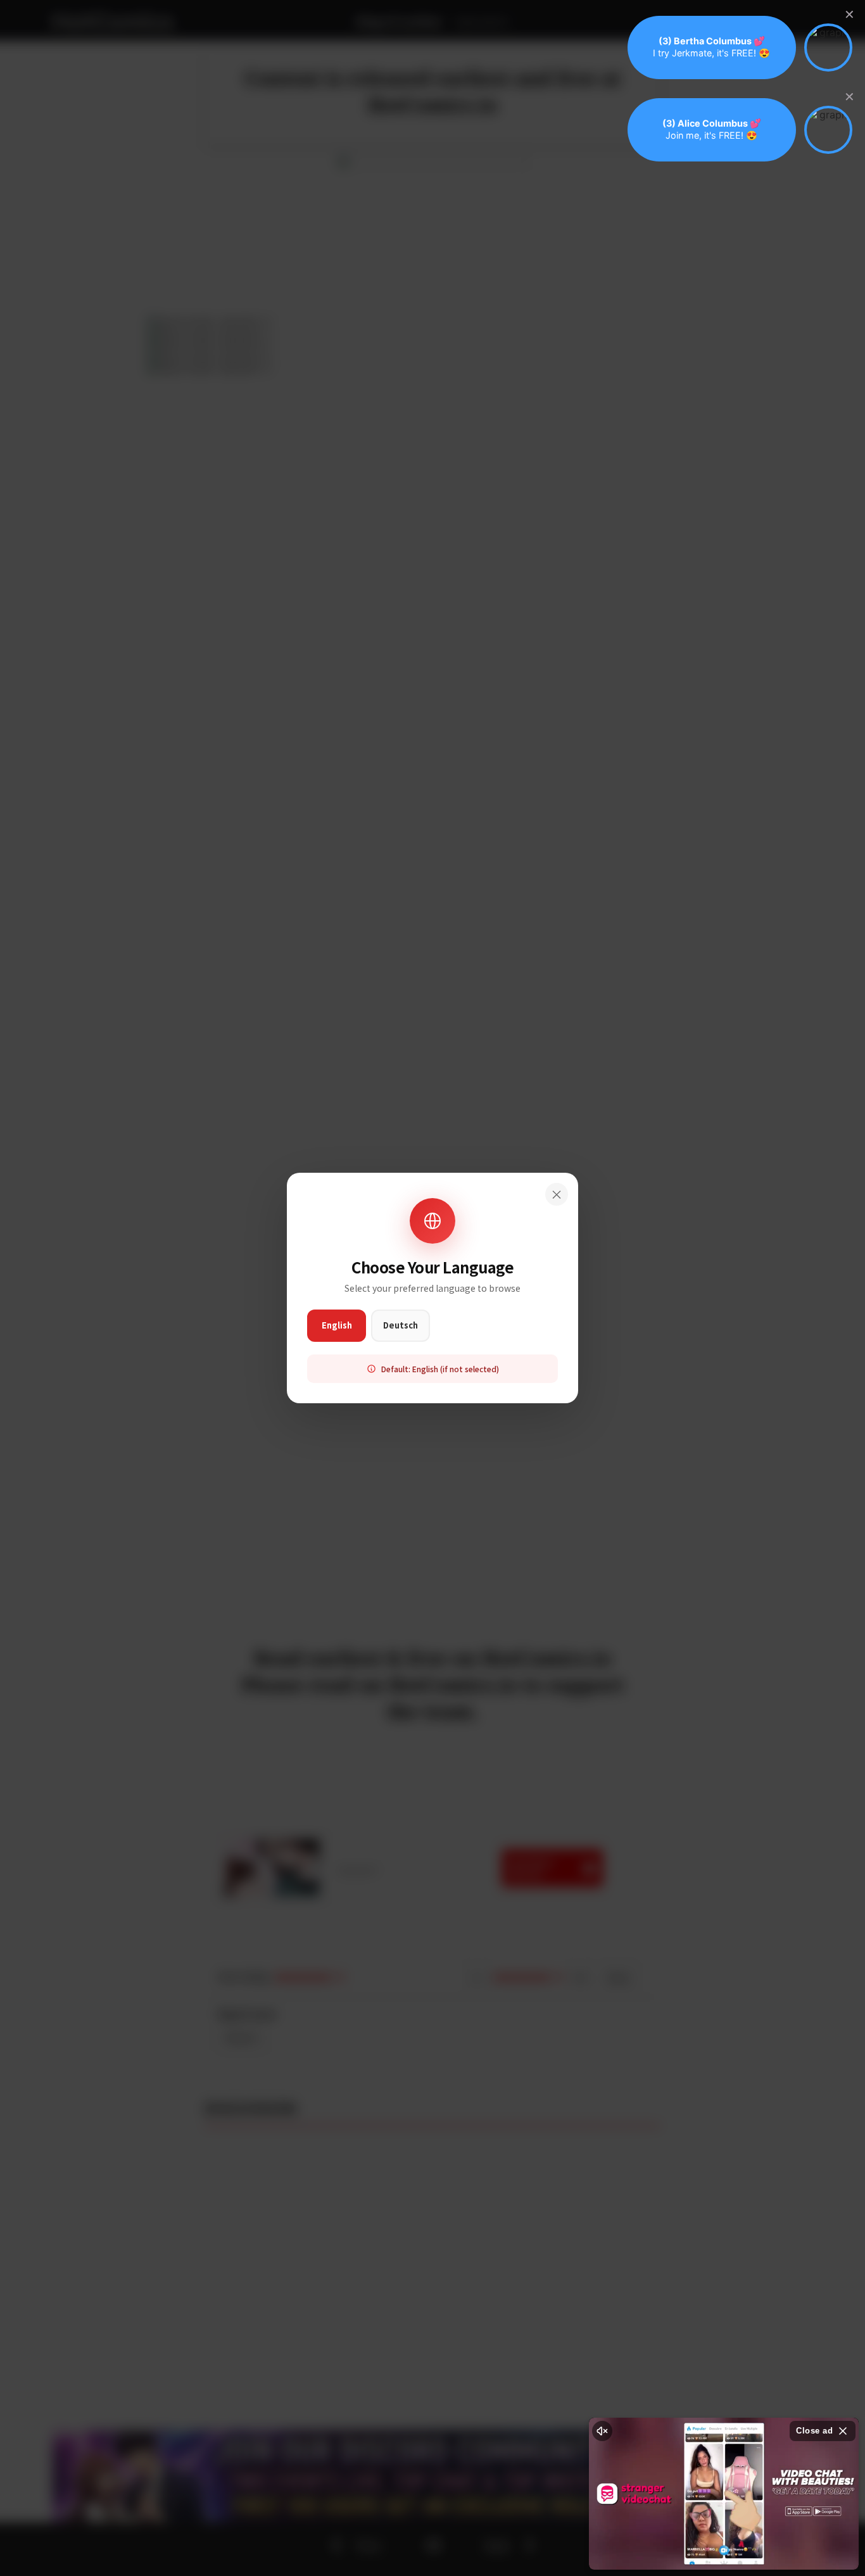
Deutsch (401, 1325)
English (337, 1325)
